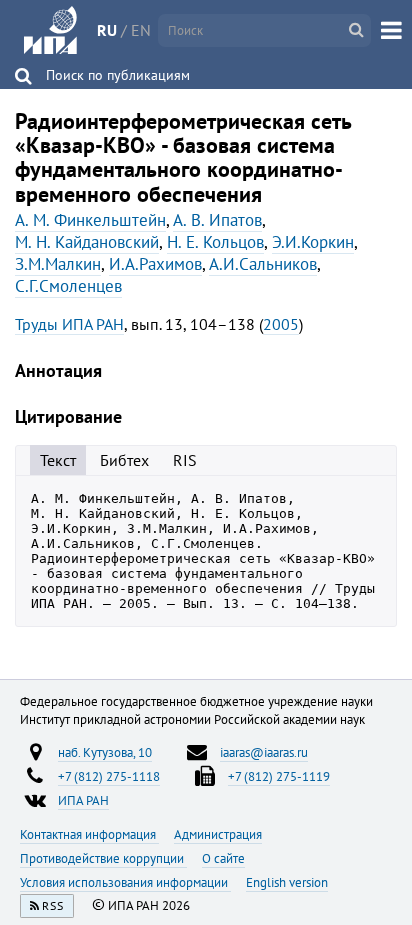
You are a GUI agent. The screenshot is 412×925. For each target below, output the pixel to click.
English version (287, 882)
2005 (281, 324)
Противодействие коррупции (103, 858)
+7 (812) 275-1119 (279, 776)
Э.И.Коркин (313, 242)
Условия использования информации (125, 882)
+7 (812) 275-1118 (109, 776)
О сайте (223, 858)
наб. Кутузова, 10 (105, 752)
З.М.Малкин (58, 264)
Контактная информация (89, 834)
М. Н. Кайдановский (87, 242)
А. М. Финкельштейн (90, 220)
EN (141, 30)
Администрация (218, 834)
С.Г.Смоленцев (68, 286)
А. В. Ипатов (217, 220)
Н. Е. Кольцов (215, 242)
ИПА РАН (83, 800)
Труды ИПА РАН (69, 324)
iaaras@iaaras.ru (264, 752)
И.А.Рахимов (155, 264)
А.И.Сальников (263, 264)
